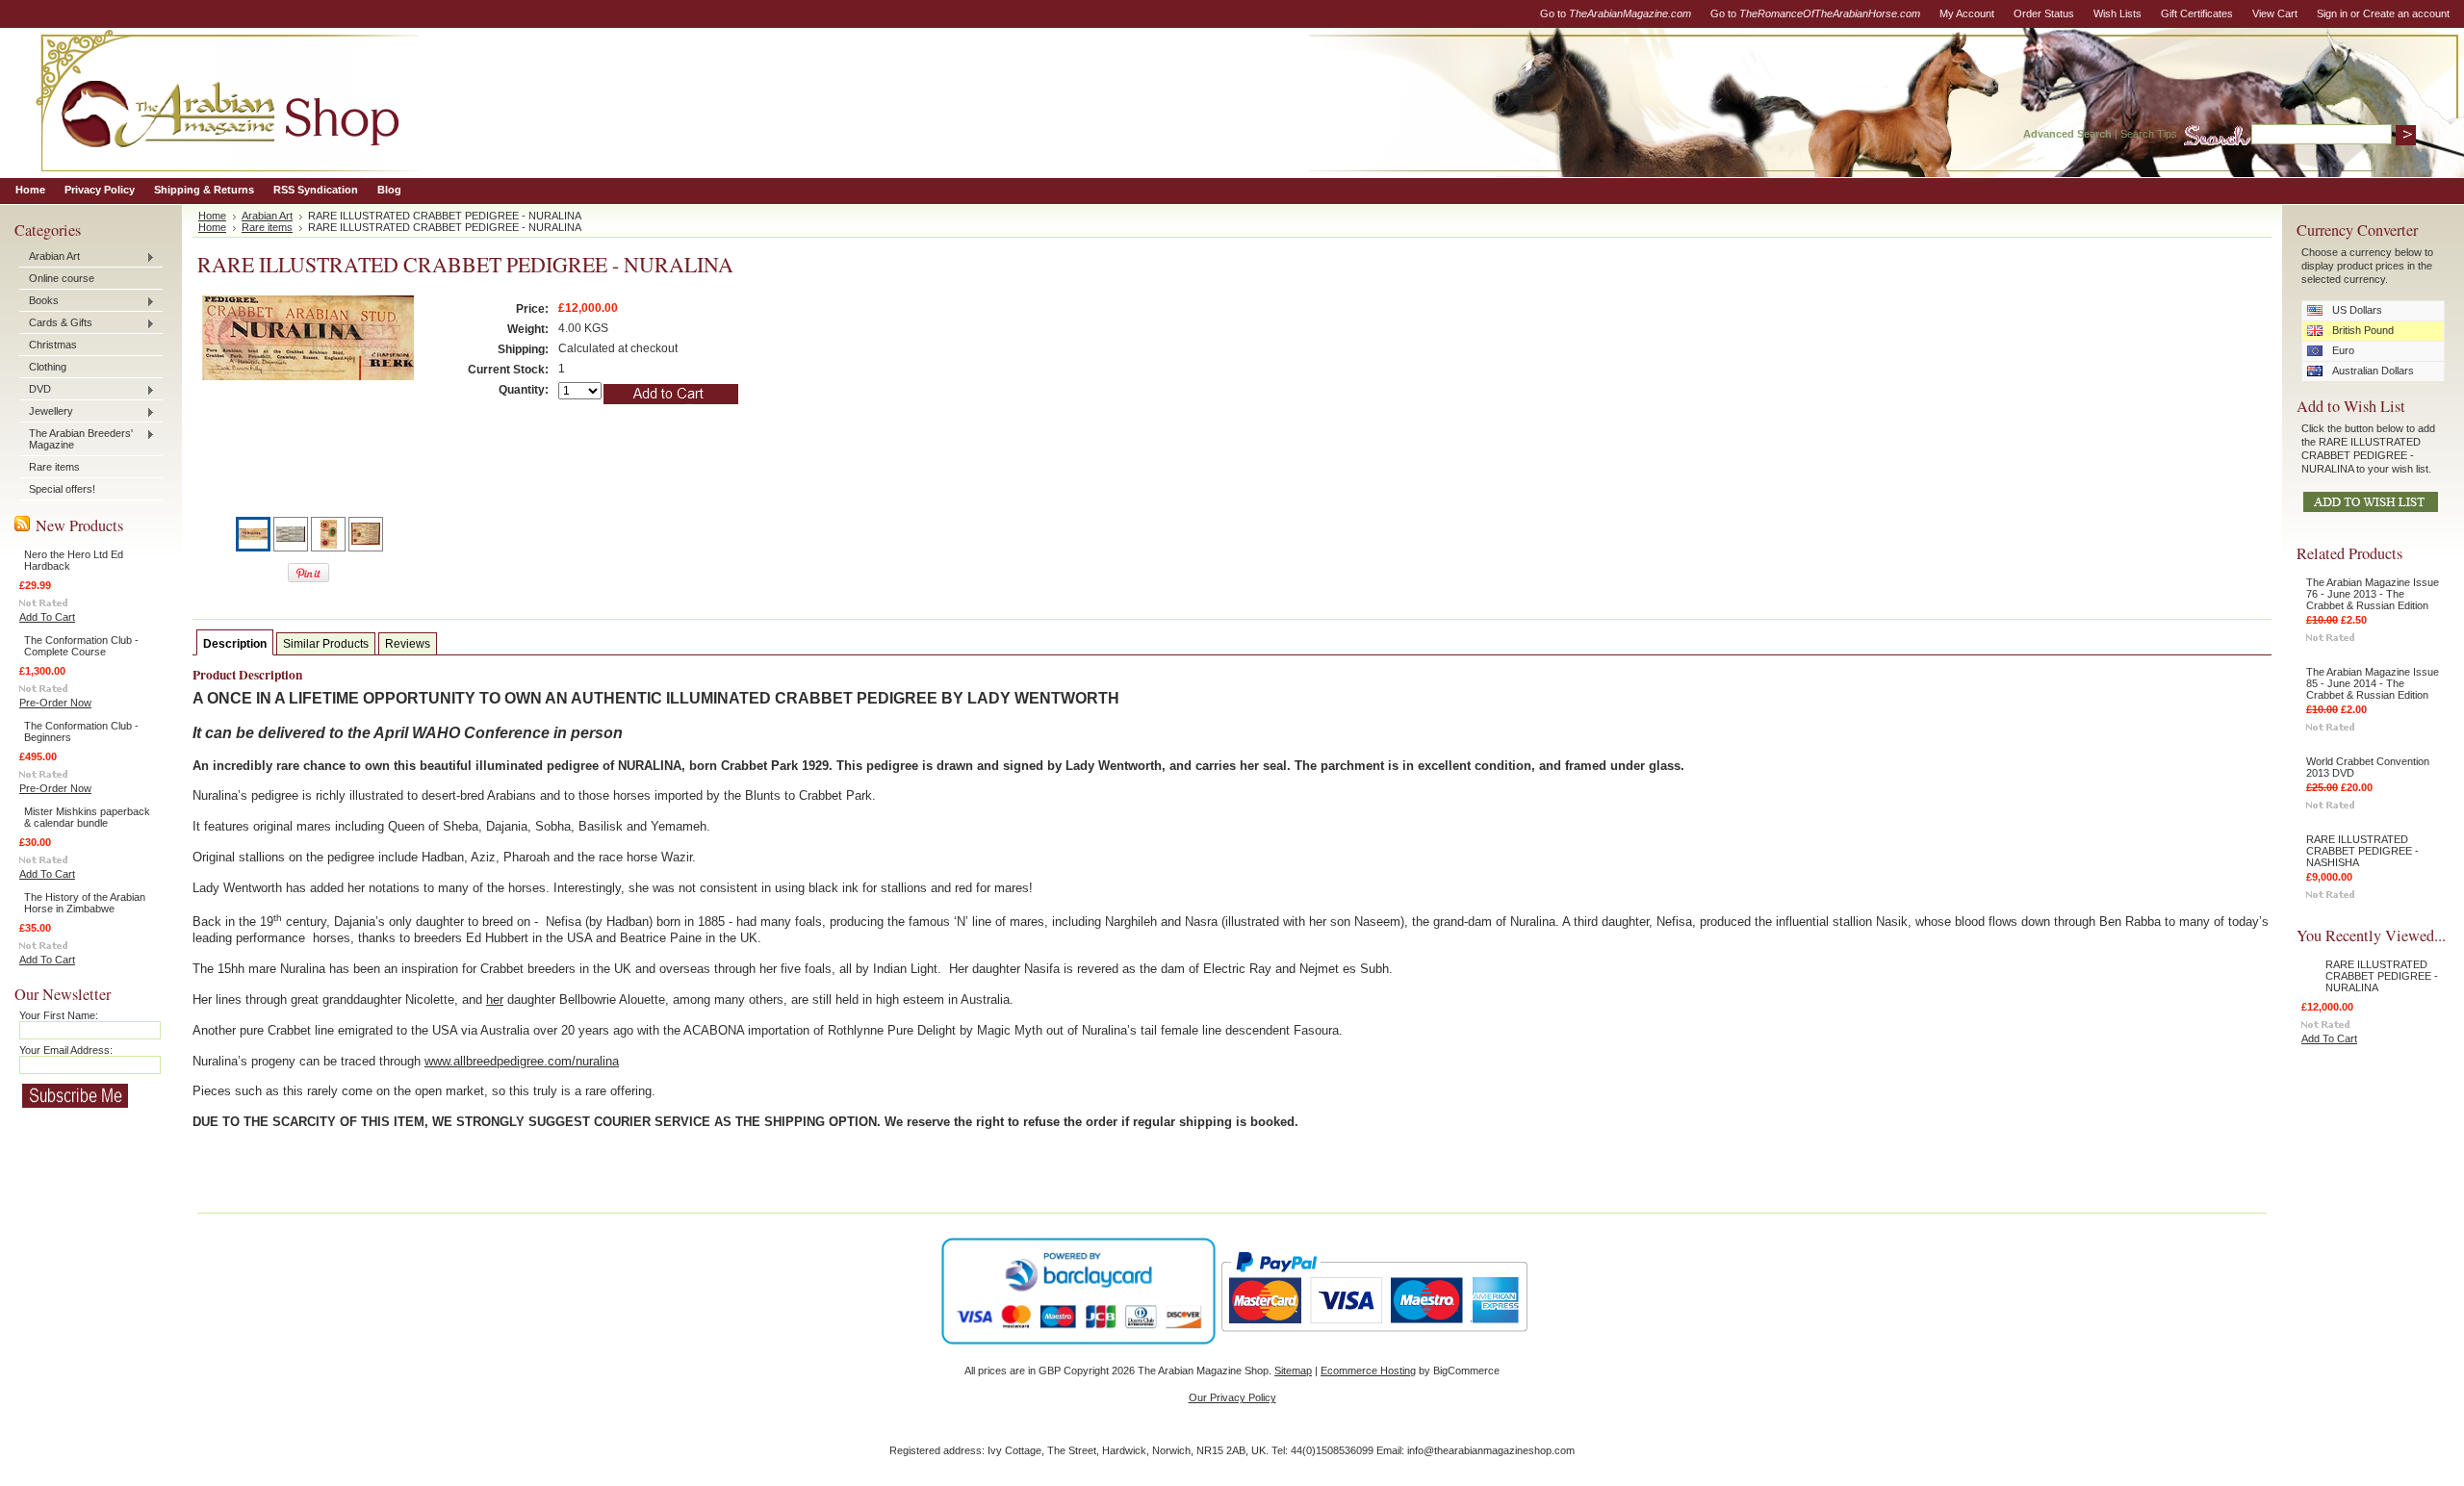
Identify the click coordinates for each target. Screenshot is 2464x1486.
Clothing (48, 367)
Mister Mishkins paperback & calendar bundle (87, 817)
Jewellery (46, 412)
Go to (1616, 13)
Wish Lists (2117, 13)
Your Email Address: (66, 1050)
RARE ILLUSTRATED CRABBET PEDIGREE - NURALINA (2382, 976)
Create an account (2406, 13)
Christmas (53, 345)
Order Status (2044, 13)
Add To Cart (47, 617)
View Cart (2275, 13)
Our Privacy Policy (1232, 1397)
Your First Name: (59, 1015)
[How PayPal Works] (1374, 1341)
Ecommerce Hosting (1368, 1371)
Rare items (54, 467)
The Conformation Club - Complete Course (81, 646)
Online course (62, 278)
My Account (1967, 13)
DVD (35, 390)
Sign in (2332, 13)
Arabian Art (50, 257)
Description (235, 644)
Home (212, 216)
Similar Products (326, 644)
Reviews (408, 644)
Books (39, 301)
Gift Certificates (2197, 13)
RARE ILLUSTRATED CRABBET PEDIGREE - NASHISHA (2362, 851)
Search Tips (2149, 134)
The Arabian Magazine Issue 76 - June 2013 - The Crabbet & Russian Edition (2373, 594)
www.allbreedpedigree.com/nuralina (522, 1061)
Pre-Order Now (55, 703)
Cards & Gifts (56, 323)
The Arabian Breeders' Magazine (76, 439)
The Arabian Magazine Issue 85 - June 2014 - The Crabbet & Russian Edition (2373, 683)
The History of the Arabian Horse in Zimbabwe (85, 903)
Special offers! (62, 489)
